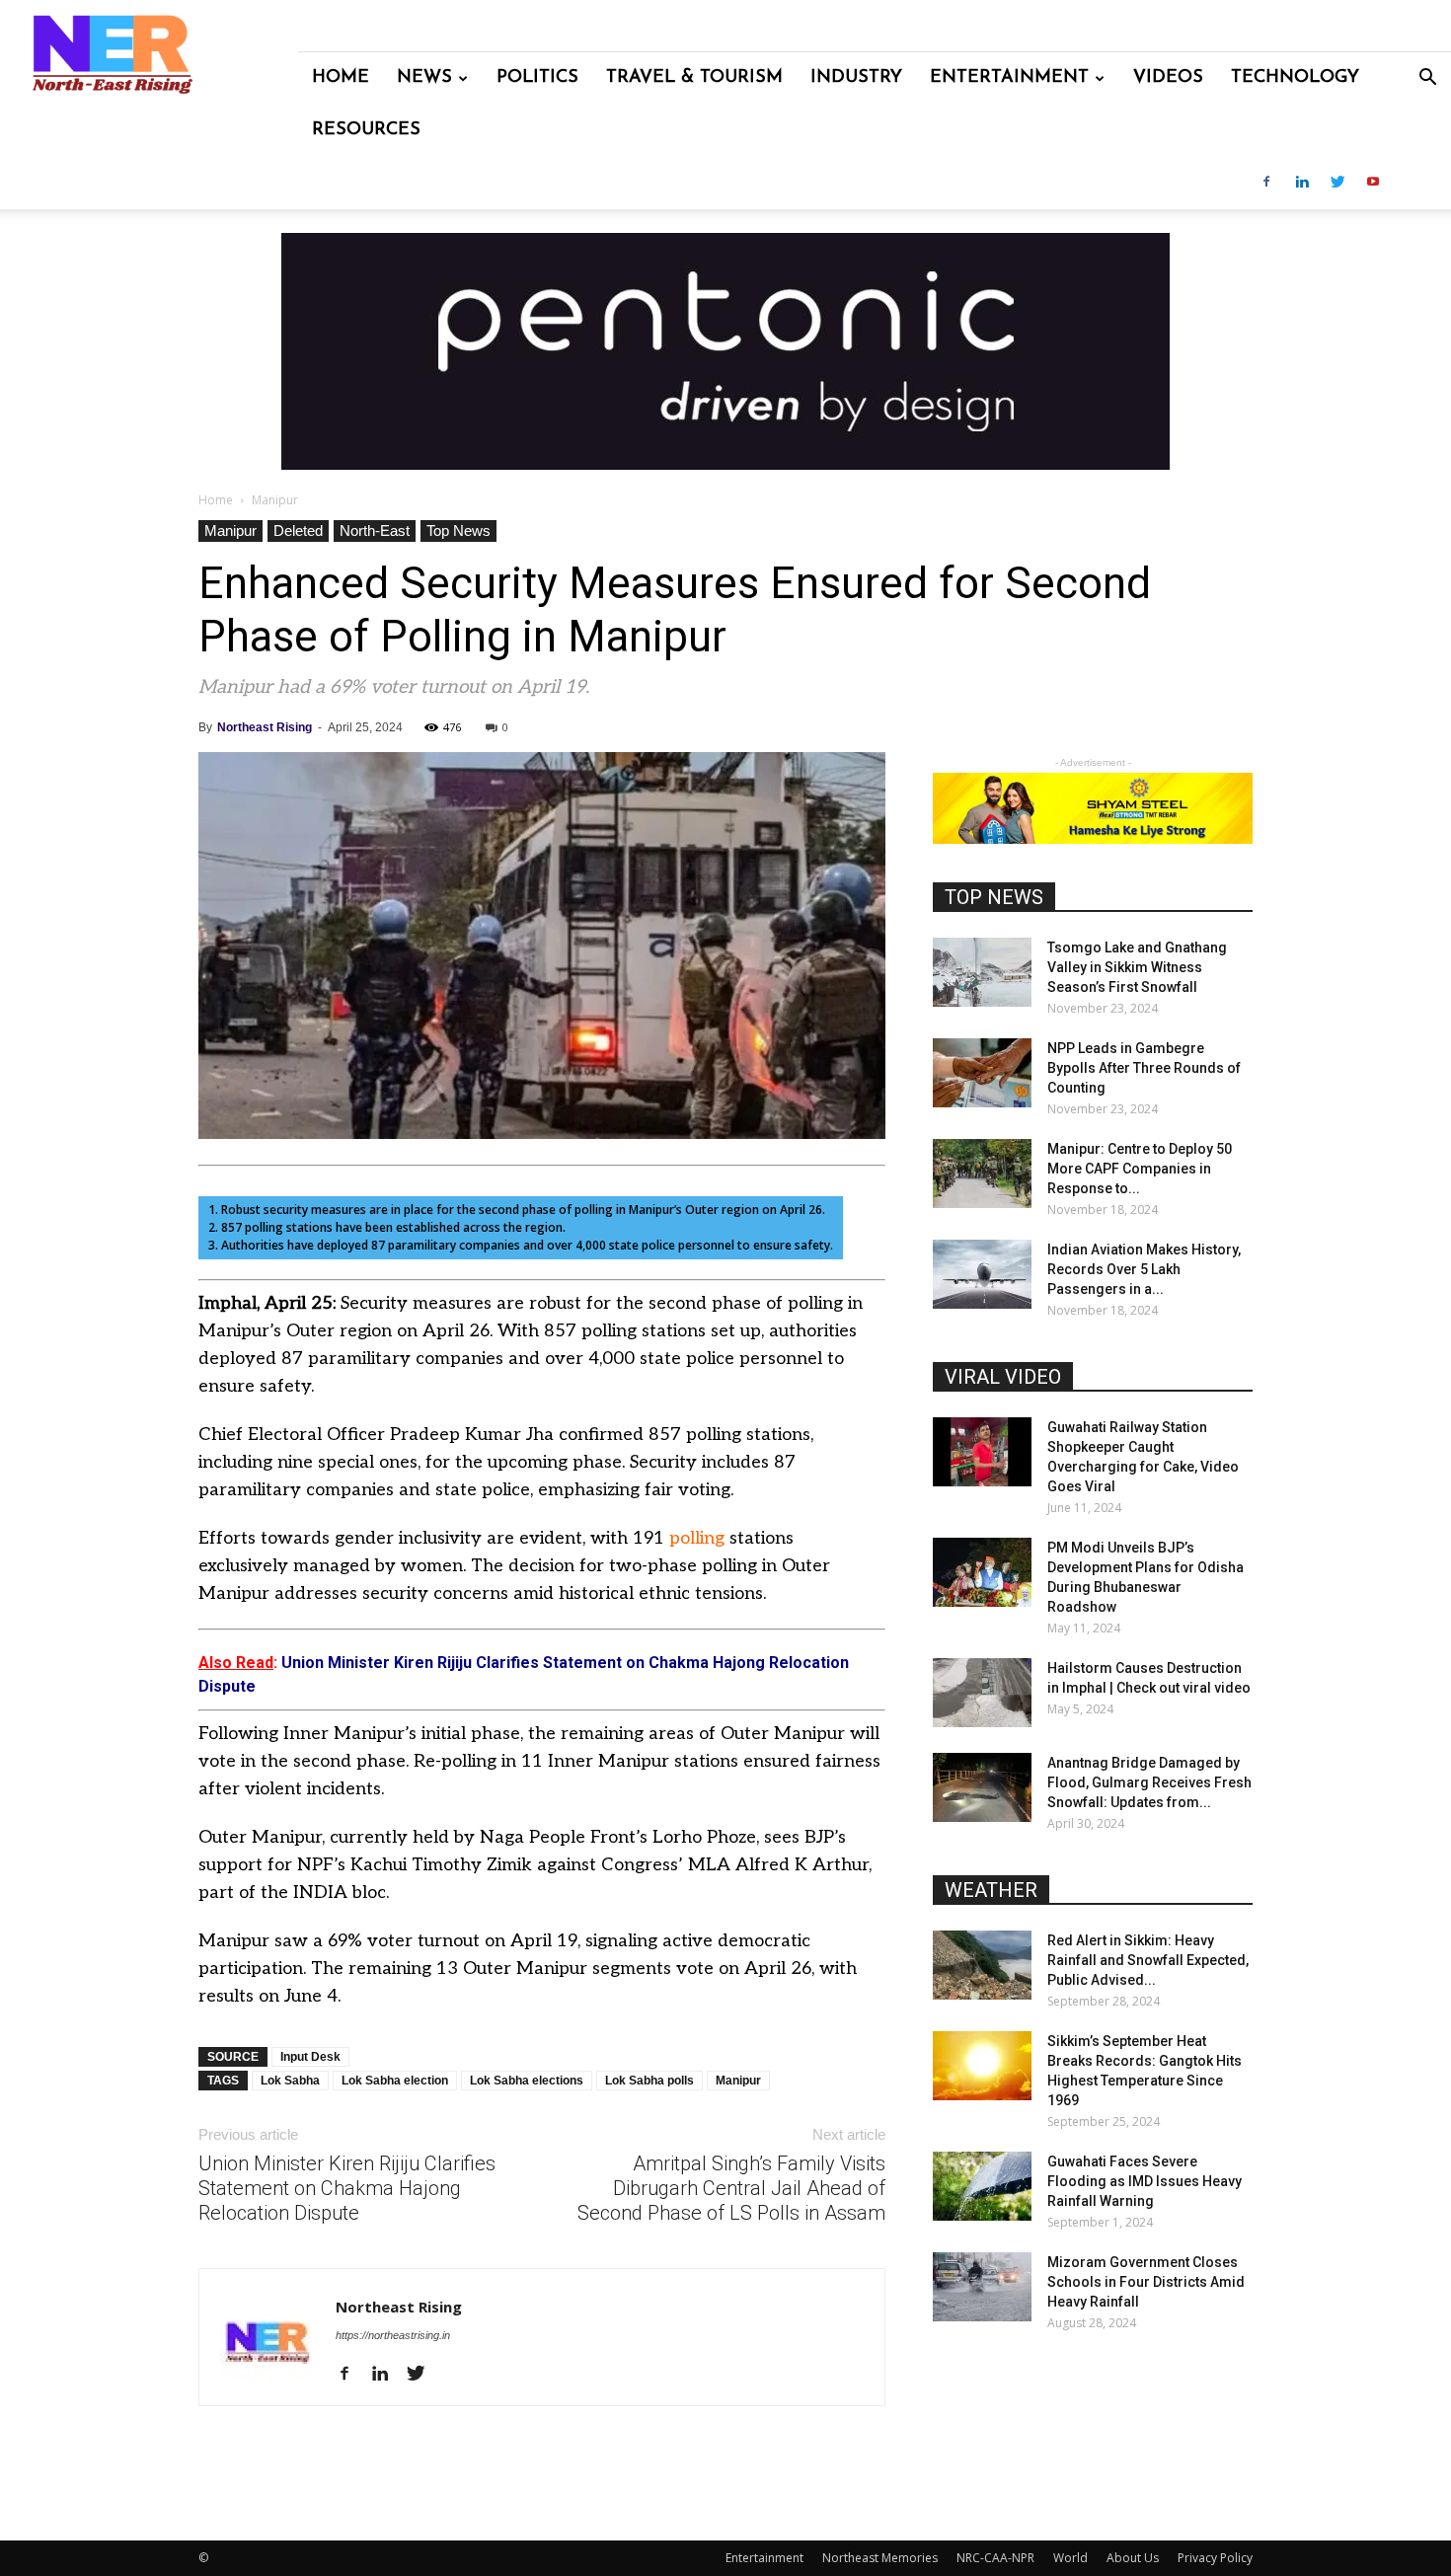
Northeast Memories (880, 2558)
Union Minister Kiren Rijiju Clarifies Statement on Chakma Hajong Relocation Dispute (347, 2188)
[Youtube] (1373, 183)
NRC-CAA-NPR (995, 2558)
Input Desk (310, 2057)
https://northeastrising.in (393, 2335)
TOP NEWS (994, 897)
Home (341, 78)
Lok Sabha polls (649, 2081)
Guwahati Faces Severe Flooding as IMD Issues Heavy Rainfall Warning (1145, 2181)
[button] (1427, 79)
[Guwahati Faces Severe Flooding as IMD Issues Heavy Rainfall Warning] (982, 2186)
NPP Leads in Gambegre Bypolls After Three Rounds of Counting (1144, 1068)
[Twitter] (1337, 183)
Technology (1295, 78)
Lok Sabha (290, 2081)
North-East (375, 530)
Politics (537, 78)
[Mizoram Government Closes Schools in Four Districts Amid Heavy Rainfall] (982, 2287)
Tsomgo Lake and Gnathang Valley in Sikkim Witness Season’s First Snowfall (1137, 967)
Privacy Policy (1215, 2558)
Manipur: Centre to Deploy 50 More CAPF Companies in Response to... (1140, 1169)
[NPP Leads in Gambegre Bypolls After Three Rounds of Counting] (982, 1073)
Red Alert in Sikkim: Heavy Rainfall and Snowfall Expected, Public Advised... (1148, 1960)
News (424, 78)
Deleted (298, 530)
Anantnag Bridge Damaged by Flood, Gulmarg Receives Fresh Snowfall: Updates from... (1149, 1782)
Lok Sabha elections (527, 2081)
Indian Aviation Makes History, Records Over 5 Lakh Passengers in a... (1144, 1269)
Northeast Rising (265, 727)
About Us (1133, 2558)
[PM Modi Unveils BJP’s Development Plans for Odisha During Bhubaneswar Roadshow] (982, 1572)
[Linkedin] (1302, 183)
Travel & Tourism (694, 78)
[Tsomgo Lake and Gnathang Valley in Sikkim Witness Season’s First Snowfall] (982, 972)
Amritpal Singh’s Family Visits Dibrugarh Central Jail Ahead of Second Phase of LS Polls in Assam (731, 2188)
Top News (458, 530)
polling (697, 1538)
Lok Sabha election (395, 2081)
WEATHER (991, 1890)
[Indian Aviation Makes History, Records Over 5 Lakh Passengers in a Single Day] (982, 1274)
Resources (366, 130)
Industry (856, 78)
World (1070, 2558)
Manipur (230, 530)
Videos (1168, 78)
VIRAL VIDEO (1003, 1377)
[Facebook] (1266, 183)
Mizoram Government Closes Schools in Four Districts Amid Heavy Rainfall (1146, 2282)
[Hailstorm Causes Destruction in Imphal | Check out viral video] (982, 1693)
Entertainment (1009, 78)
